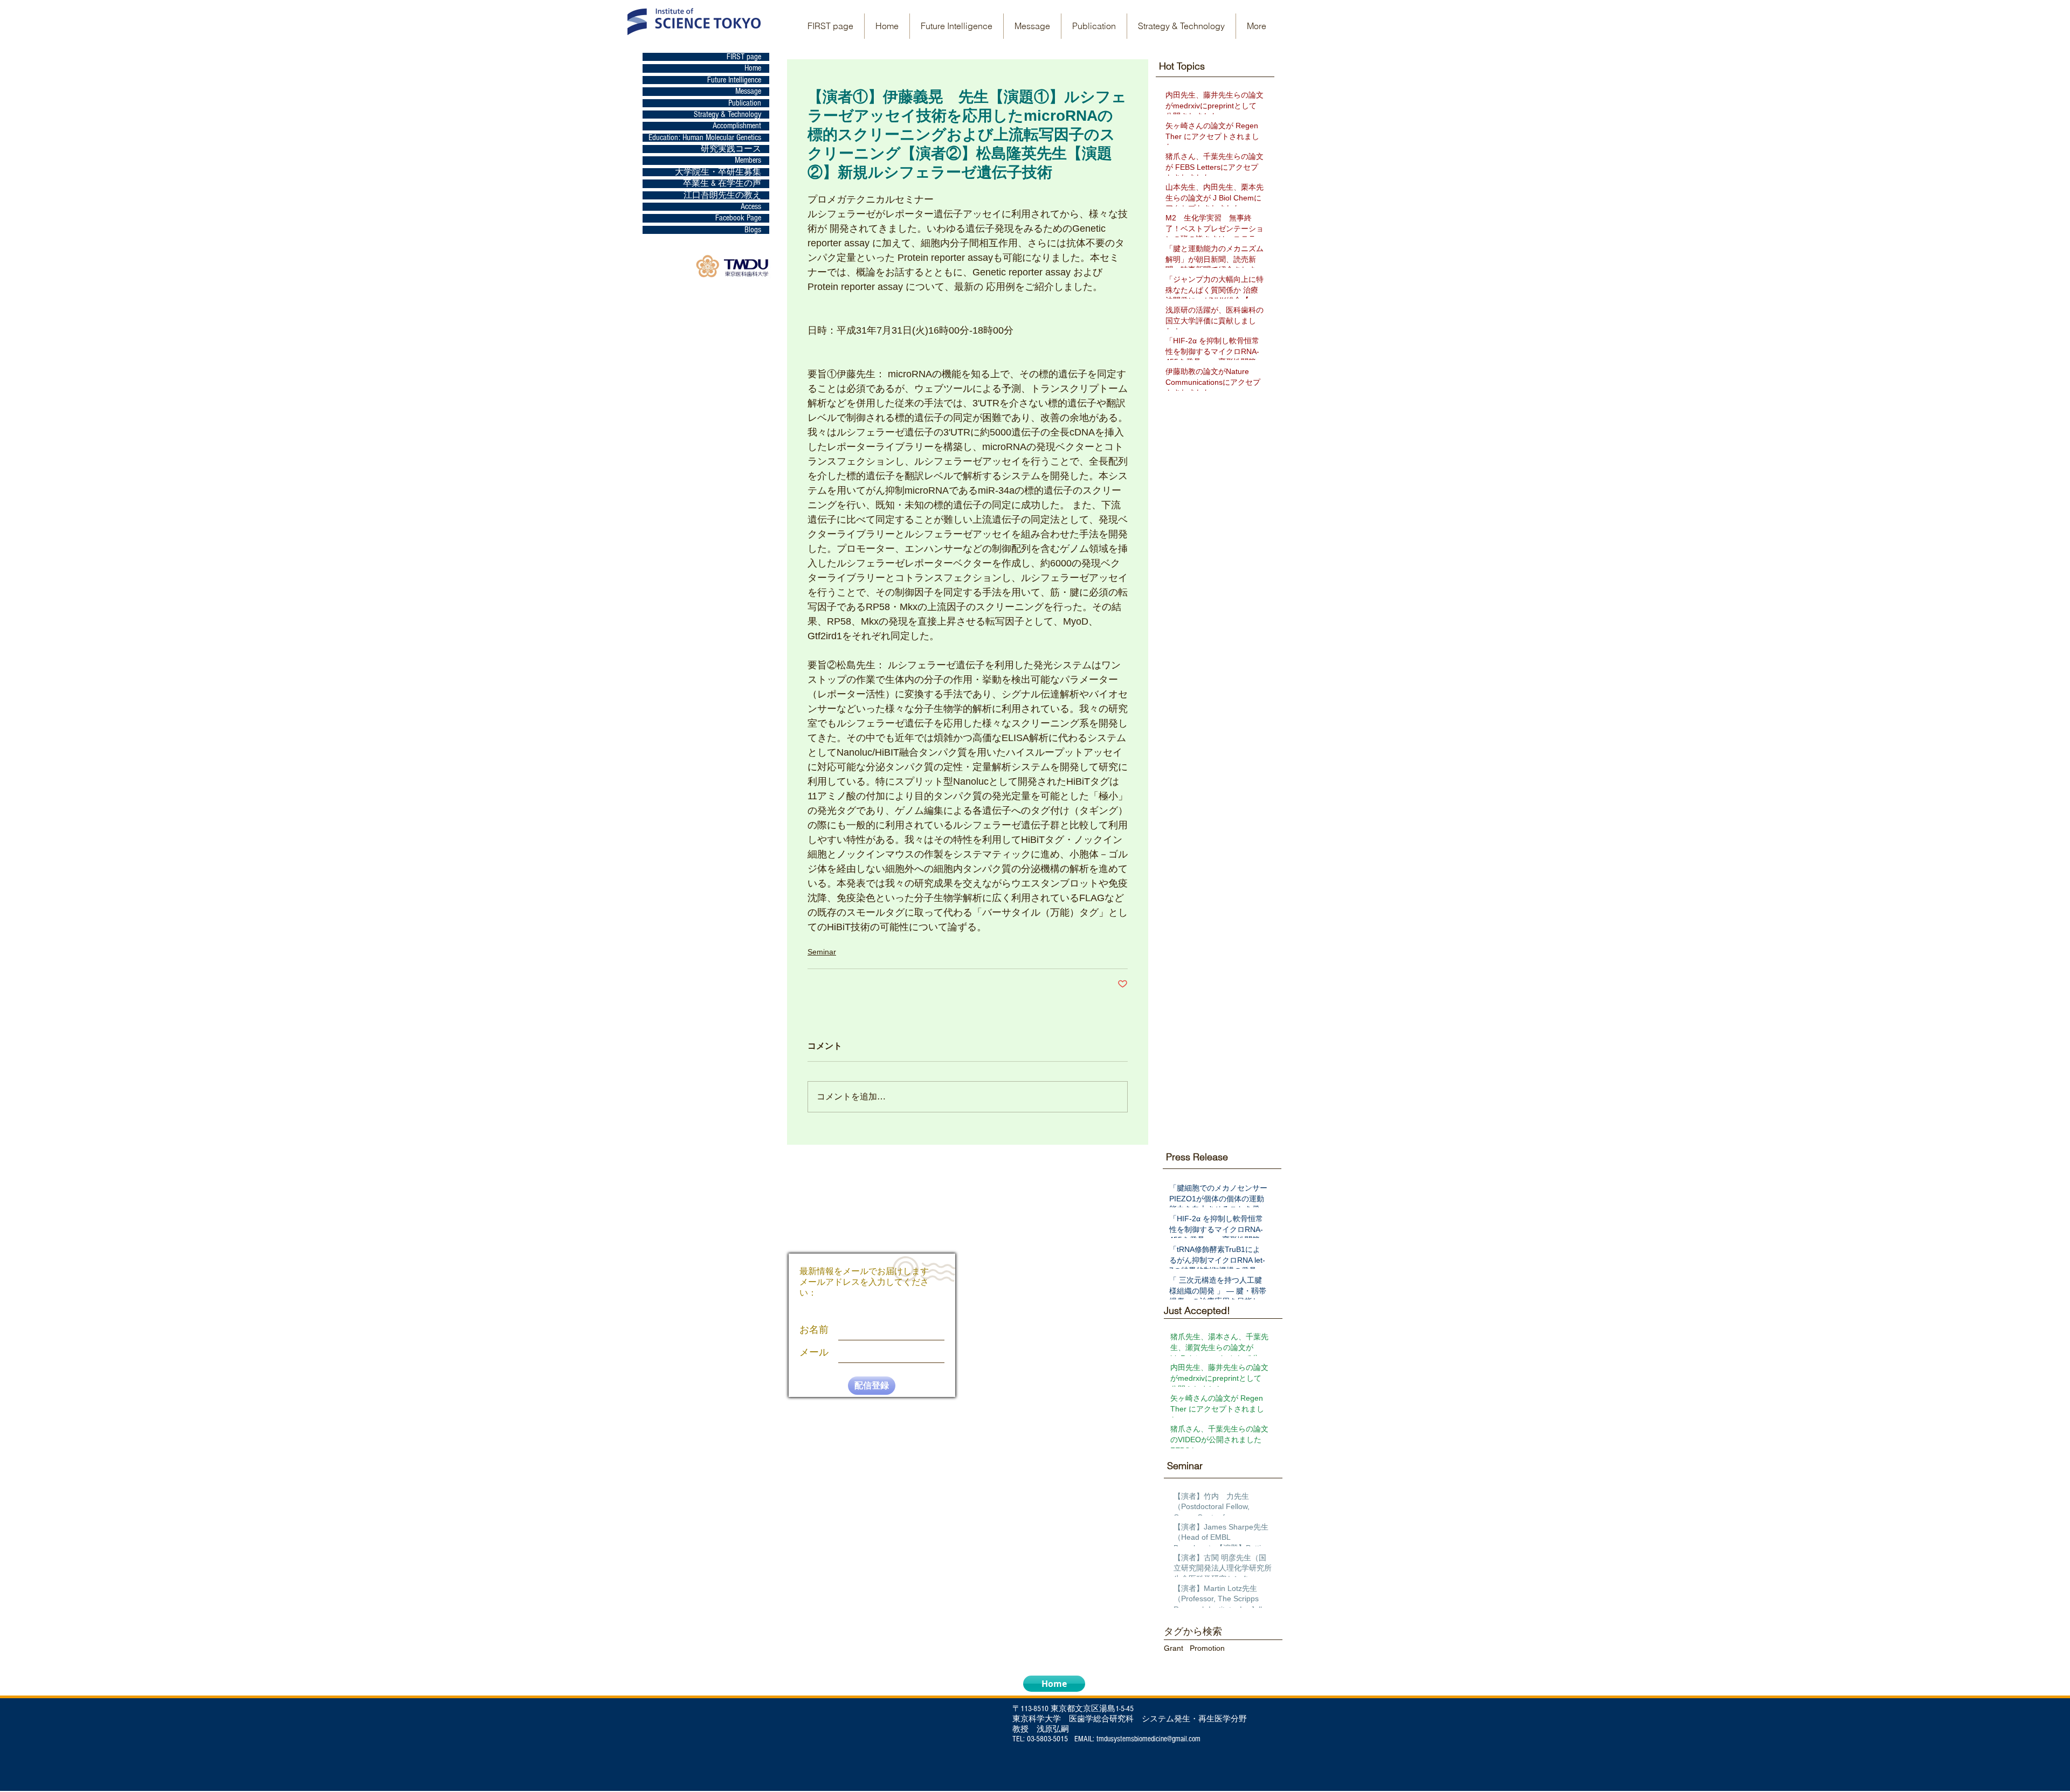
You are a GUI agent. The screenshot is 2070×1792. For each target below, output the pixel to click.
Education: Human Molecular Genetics (705, 138)
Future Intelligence (734, 80)
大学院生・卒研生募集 (718, 172)
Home (753, 68)
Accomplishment (737, 126)
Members (748, 160)
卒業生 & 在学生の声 (722, 184)
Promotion (1207, 1648)
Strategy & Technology (727, 115)
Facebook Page (738, 218)
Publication (745, 103)
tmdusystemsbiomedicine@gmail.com (1148, 1739)
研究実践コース (731, 149)
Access (751, 207)
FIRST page (744, 57)
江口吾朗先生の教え (722, 195)
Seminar (822, 952)
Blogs (753, 230)
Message (748, 91)
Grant (1174, 1648)
